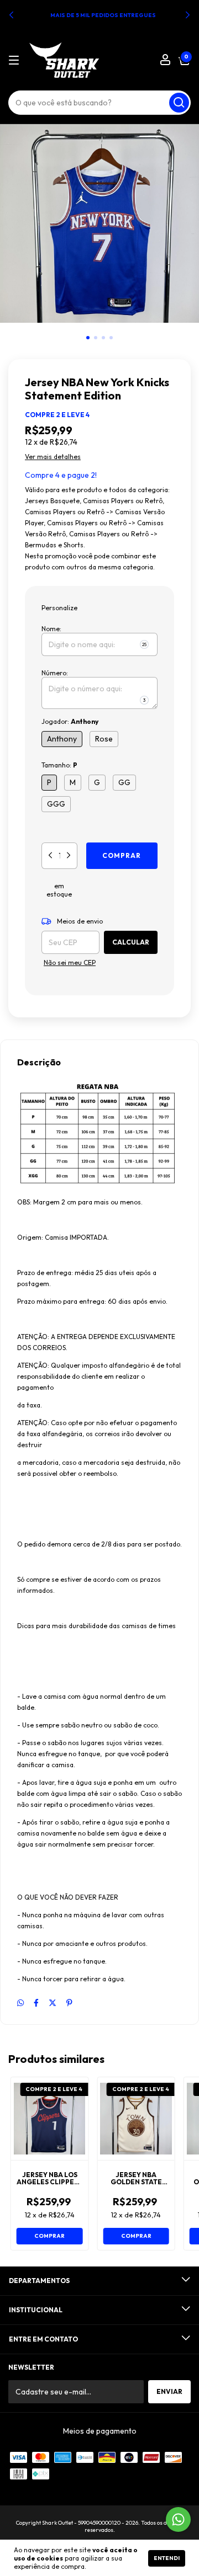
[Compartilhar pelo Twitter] (53, 2003)
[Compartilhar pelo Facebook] (36, 2003)
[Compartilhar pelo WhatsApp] (20, 2003)
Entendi (167, 2558)
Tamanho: (59, 765)
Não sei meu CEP (70, 962)
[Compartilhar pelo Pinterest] (69, 2003)
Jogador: (70, 721)
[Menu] (16, 60)
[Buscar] (179, 103)
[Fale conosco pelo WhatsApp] (178, 2519)
